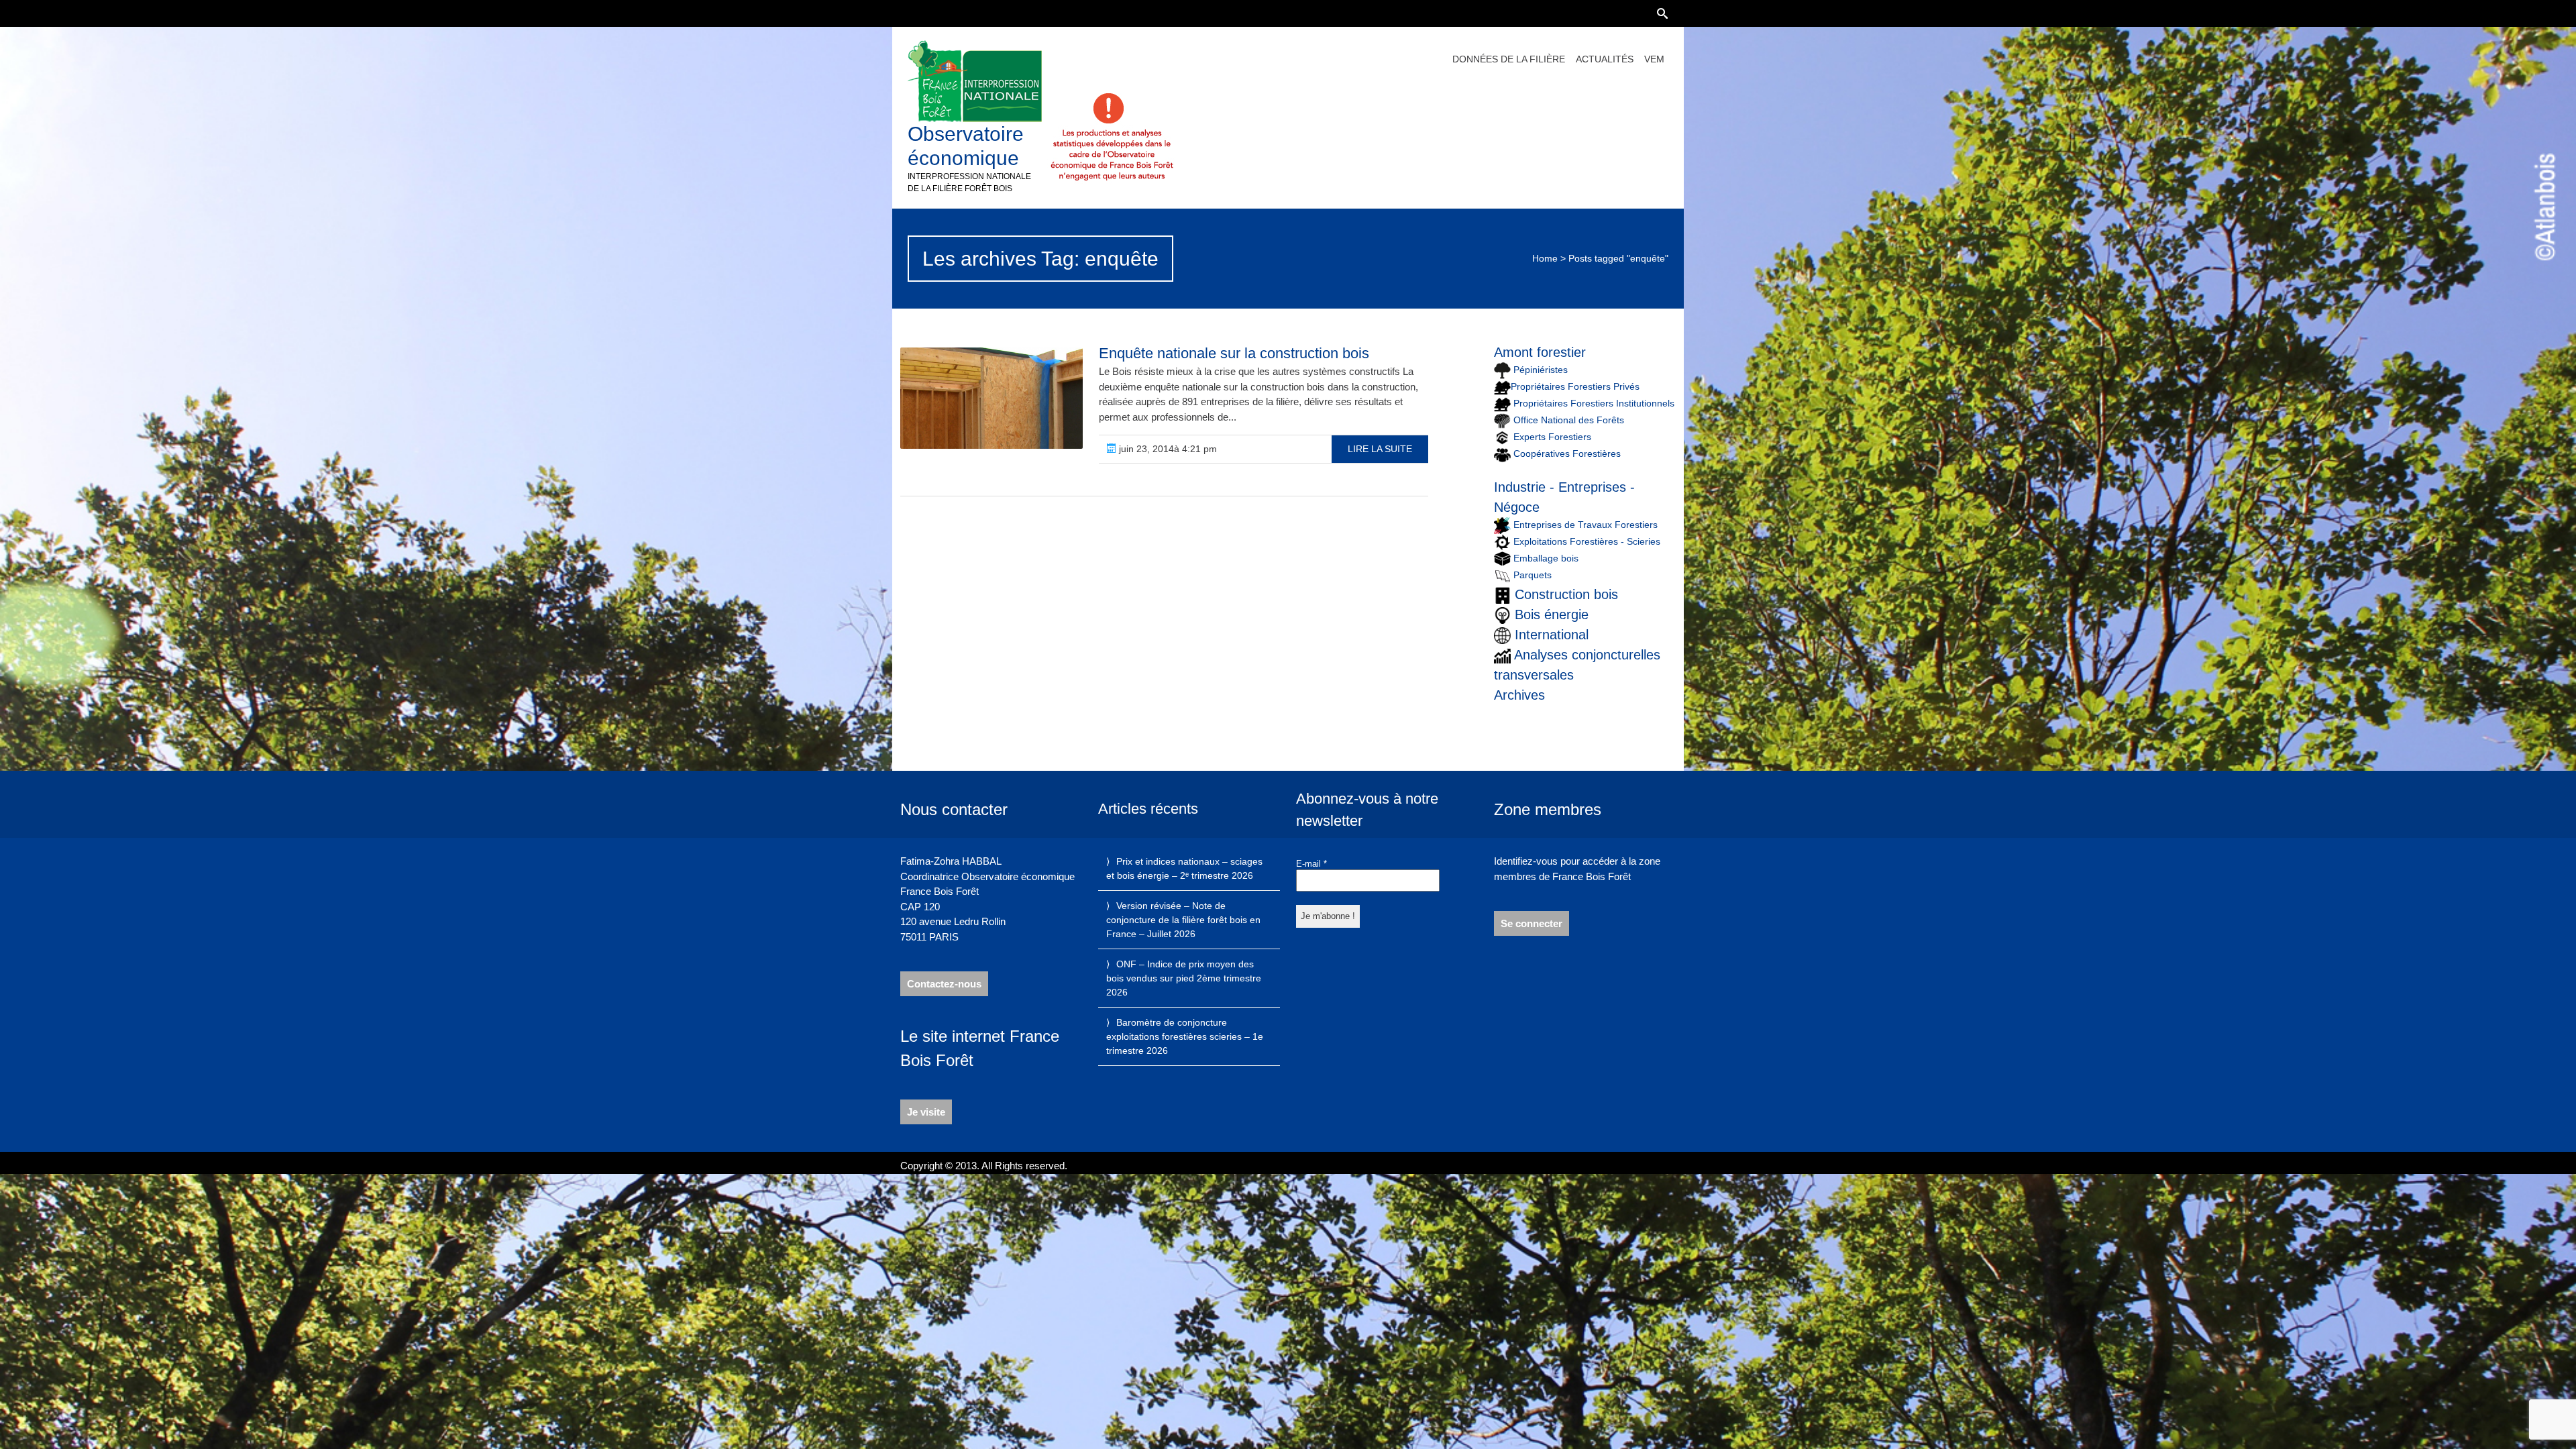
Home (1545, 258)
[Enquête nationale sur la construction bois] (991, 398)
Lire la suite (1380, 449)
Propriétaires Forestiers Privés (1575, 386)
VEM (1654, 59)
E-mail (1311, 864)
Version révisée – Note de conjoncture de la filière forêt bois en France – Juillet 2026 (1183, 920)
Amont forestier (1540, 352)
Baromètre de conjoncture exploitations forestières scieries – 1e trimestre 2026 (1185, 1036)
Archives (1519, 695)
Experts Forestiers (1552, 437)
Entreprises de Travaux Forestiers (1584, 525)
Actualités (1605, 59)
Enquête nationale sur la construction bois (1234, 353)
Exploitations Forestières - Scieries (1587, 541)
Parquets (1533, 575)
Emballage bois (1546, 558)
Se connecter (1532, 923)
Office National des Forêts (1569, 420)
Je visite (926, 1112)
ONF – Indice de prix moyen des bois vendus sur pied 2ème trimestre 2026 (1184, 978)
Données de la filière (1509, 59)
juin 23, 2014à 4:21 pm (1167, 449)
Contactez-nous (944, 984)
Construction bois (1566, 594)
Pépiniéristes (1539, 370)
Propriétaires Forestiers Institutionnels (1594, 403)
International (1552, 635)
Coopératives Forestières (1567, 453)
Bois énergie (1552, 614)
